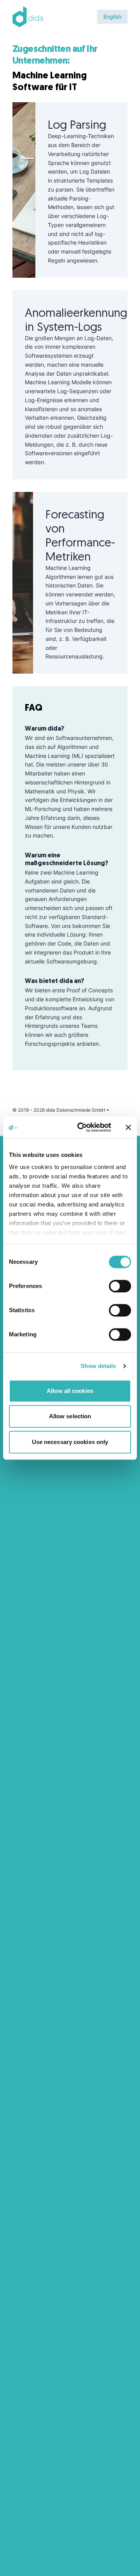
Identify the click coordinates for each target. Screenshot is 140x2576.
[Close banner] (128, 1127)
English (112, 17)
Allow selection (70, 1416)
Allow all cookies (70, 1391)
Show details (98, 1366)
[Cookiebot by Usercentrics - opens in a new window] (82, 1127)
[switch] (120, 1286)
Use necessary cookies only (70, 1442)
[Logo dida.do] (28, 17)
